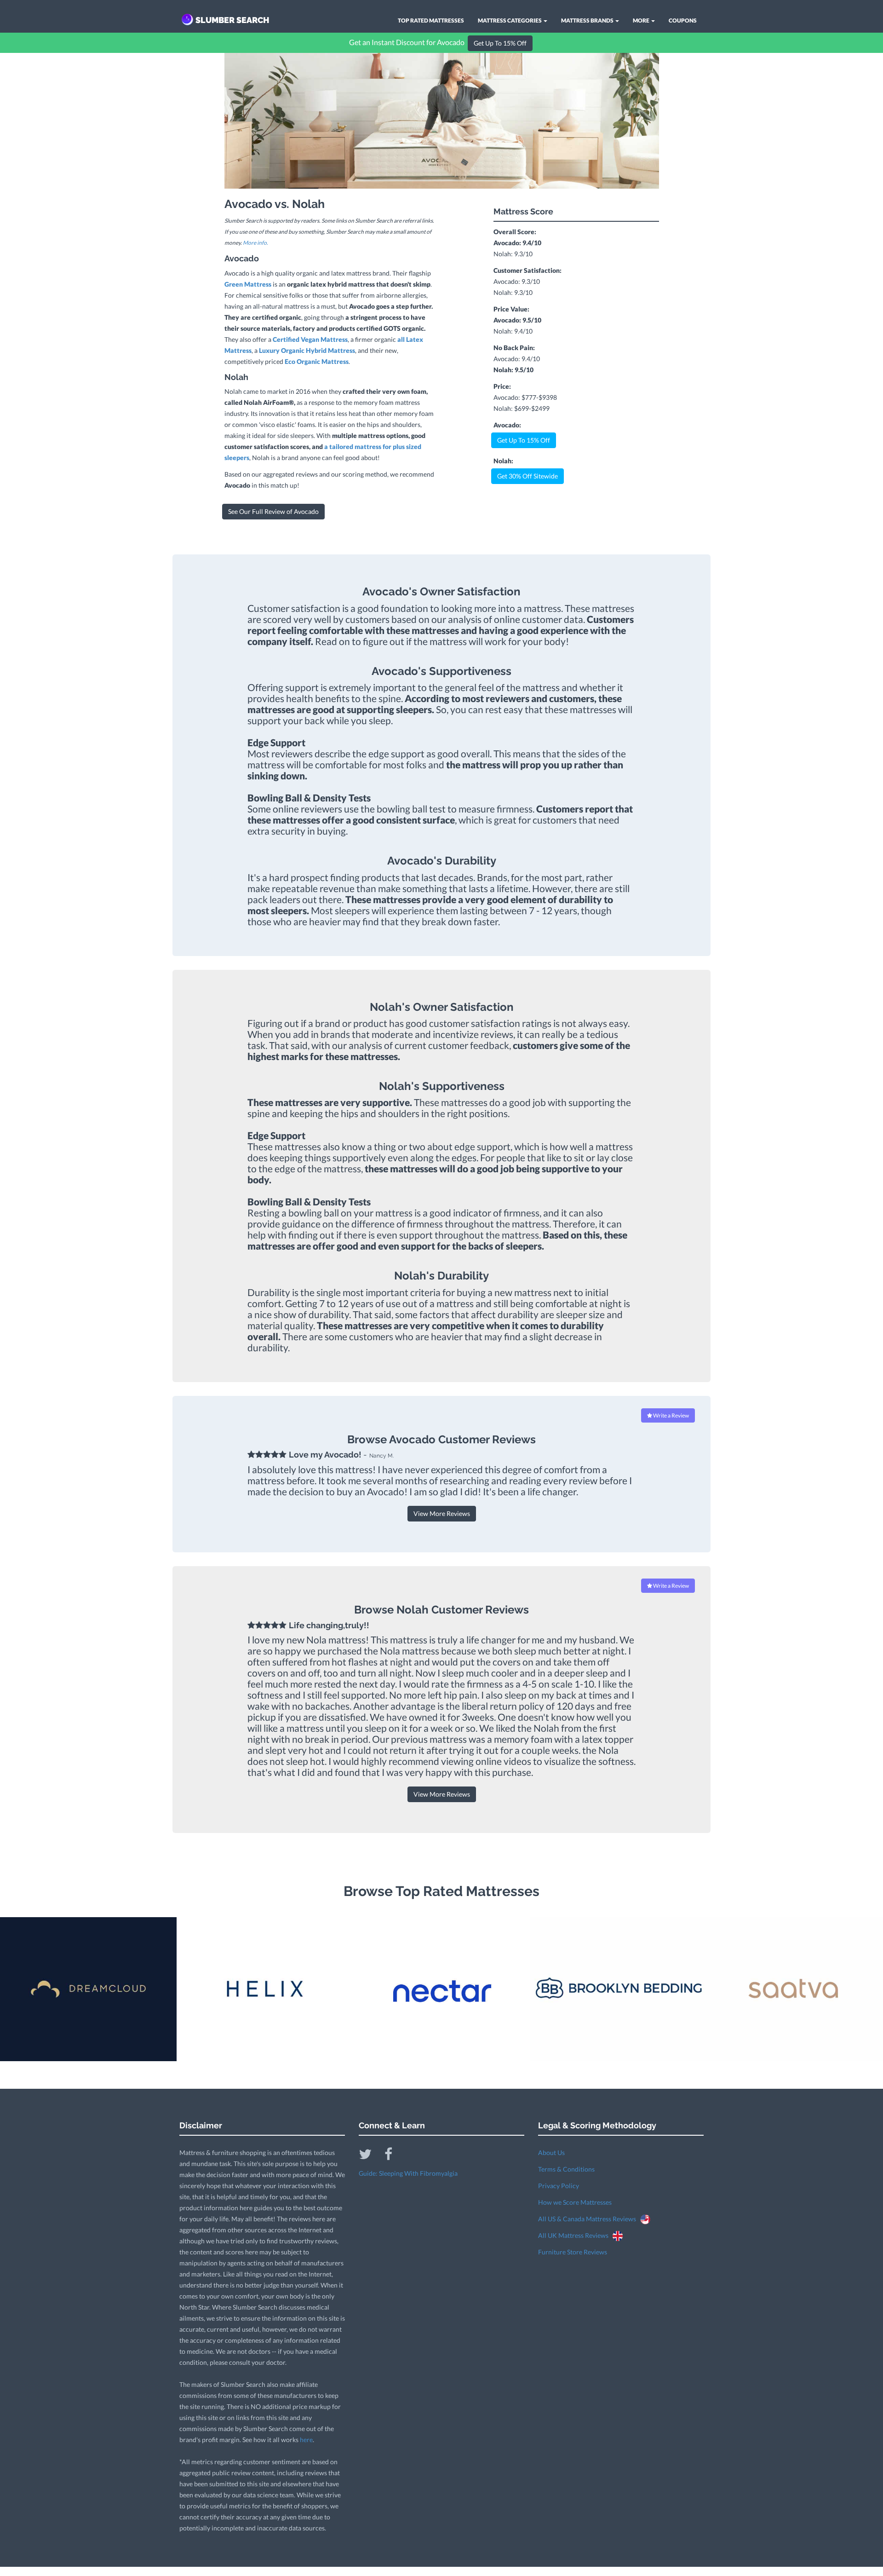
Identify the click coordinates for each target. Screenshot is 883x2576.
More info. (255, 243)
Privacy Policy (559, 2186)
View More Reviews (442, 1513)
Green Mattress (248, 284)
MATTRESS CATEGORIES (510, 20)
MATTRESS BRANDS (588, 20)
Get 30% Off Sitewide (528, 476)
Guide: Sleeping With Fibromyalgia (408, 2173)
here (306, 2440)
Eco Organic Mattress (317, 361)
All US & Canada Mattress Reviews (589, 2219)
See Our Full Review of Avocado (273, 511)
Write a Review (671, 1415)
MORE (642, 20)
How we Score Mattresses (575, 2202)
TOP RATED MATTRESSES (431, 20)
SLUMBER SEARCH (232, 20)
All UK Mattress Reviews (575, 2235)
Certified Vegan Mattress (310, 339)
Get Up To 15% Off (500, 43)
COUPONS (683, 20)
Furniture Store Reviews (573, 2252)
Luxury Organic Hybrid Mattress (307, 350)
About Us (551, 2152)
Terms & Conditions (566, 2169)
